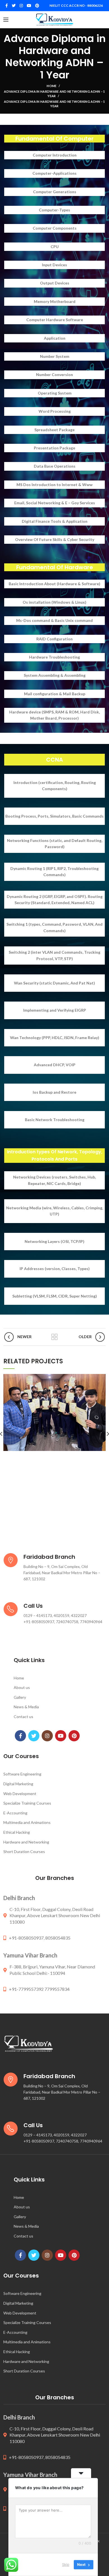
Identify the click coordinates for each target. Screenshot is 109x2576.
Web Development (20, 1794)
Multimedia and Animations (27, 1822)
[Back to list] (54, 1337)
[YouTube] (29, 6)
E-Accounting (15, 1813)
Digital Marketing (18, 1784)
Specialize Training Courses (27, 1803)
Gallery (20, 1697)
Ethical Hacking (17, 1832)
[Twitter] (14, 6)
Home (52, 86)
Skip (66, 2565)
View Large (101, 1378)
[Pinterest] (37, 6)
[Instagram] (21, 6)
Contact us (23, 1717)
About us (22, 1687)
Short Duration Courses (24, 1852)
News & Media (26, 1707)
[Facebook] (7, 6)
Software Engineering (22, 1774)
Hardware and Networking (26, 1842)
